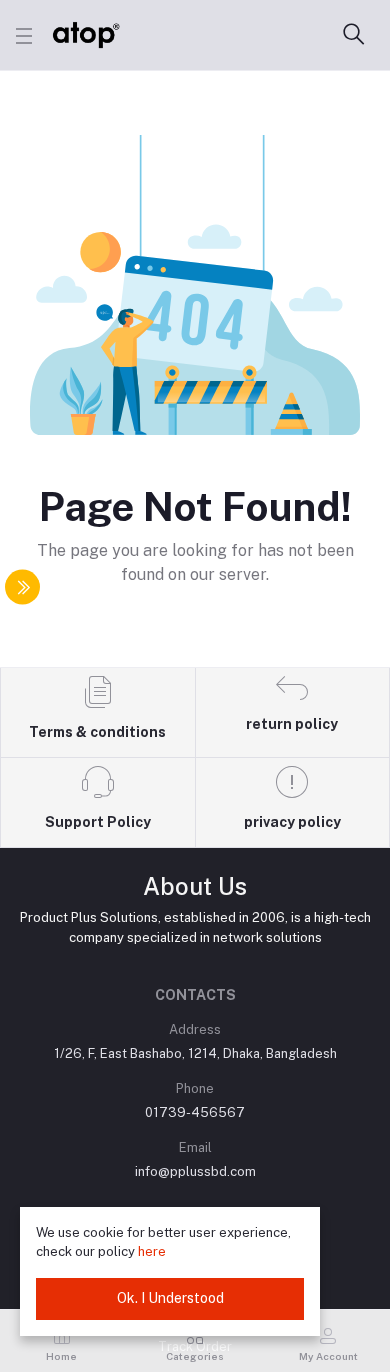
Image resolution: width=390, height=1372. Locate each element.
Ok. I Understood (170, 1298)
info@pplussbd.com (195, 1171)
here (152, 1251)
